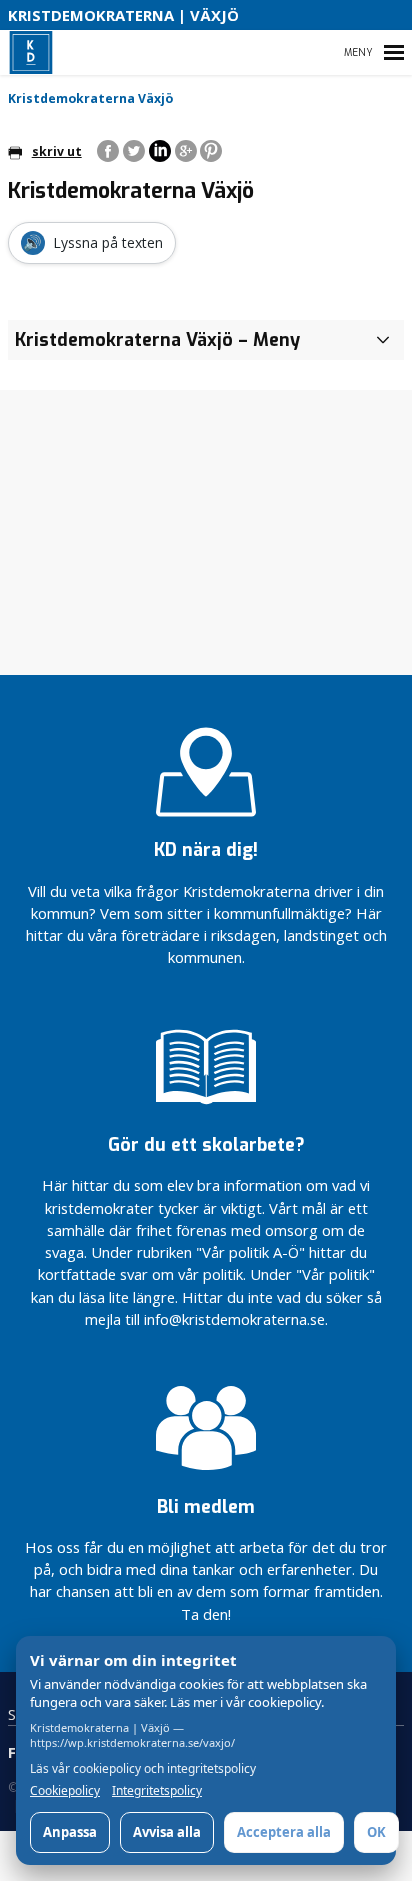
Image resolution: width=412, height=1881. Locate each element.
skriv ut (57, 151)
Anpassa (70, 1832)
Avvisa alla (167, 1832)
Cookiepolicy (65, 1791)
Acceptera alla (284, 1832)
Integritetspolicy (157, 1791)
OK (376, 1832)
